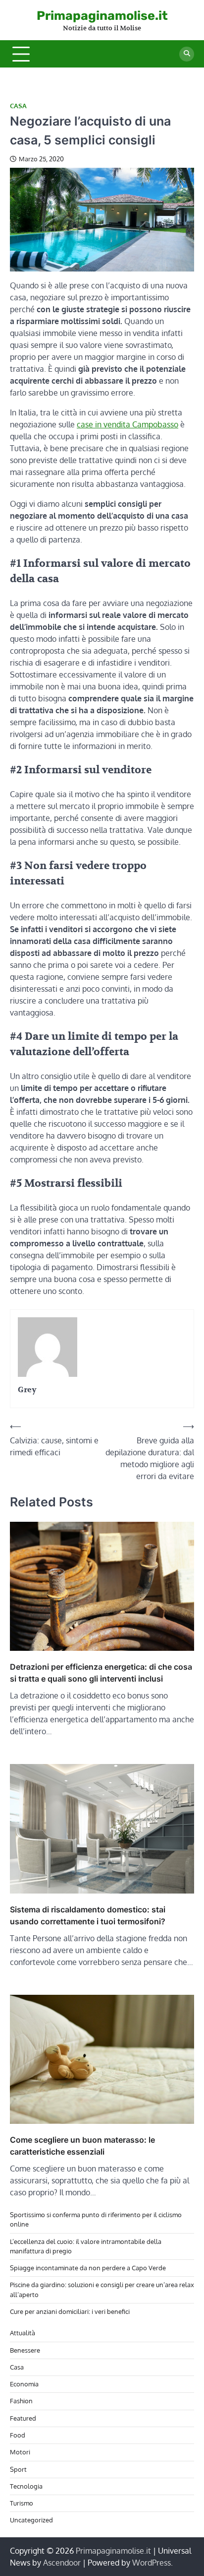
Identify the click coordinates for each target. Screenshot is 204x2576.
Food (18, 2435)
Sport (18, 2469)
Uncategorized (31, 2520)
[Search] (187, 54)
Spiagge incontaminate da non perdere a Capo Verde (88, 2268)
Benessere (25, 2350)
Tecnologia (26, 2486)
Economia (24, 2384)
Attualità (23, 2333)
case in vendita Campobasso (127, 424)
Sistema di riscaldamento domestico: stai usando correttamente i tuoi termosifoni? (88, 1915)
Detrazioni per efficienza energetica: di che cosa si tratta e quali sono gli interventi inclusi (101, 1673)
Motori (20, 2452)
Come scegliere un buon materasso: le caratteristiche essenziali (82, 2146)
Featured (23, 2418)
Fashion (21, 2401)
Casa (18, 106)
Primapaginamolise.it (102, 16)
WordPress (152, 2563)
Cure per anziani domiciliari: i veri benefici (70, 2311)
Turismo (22, 2503)
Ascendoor (62, 2563)
